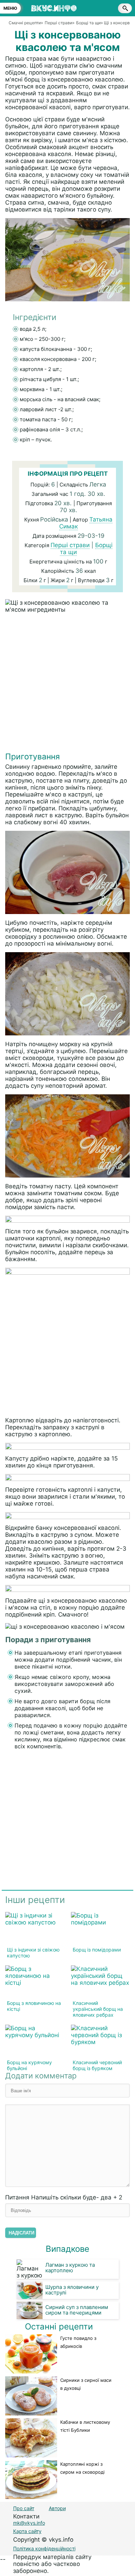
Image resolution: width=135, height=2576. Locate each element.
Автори (57, 2508)
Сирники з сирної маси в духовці (86, 2384)
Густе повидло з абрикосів (78, 2342)
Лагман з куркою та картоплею (70, 2268)
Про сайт (24, 2508)
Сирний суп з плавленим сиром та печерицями (77, 2310)
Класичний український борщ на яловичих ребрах (98, 2009)
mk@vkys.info (29, 2523)
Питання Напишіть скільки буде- (64, 2197)
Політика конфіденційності (44, 2548)
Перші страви (70, 545)
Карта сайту (27, 2531)
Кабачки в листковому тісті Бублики (85, 2426)
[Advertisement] (67, 684)
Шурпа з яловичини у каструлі (72, 2290)
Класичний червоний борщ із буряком (97, 2065)
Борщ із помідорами (97, 1950)
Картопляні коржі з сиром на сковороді (82, 2468)
